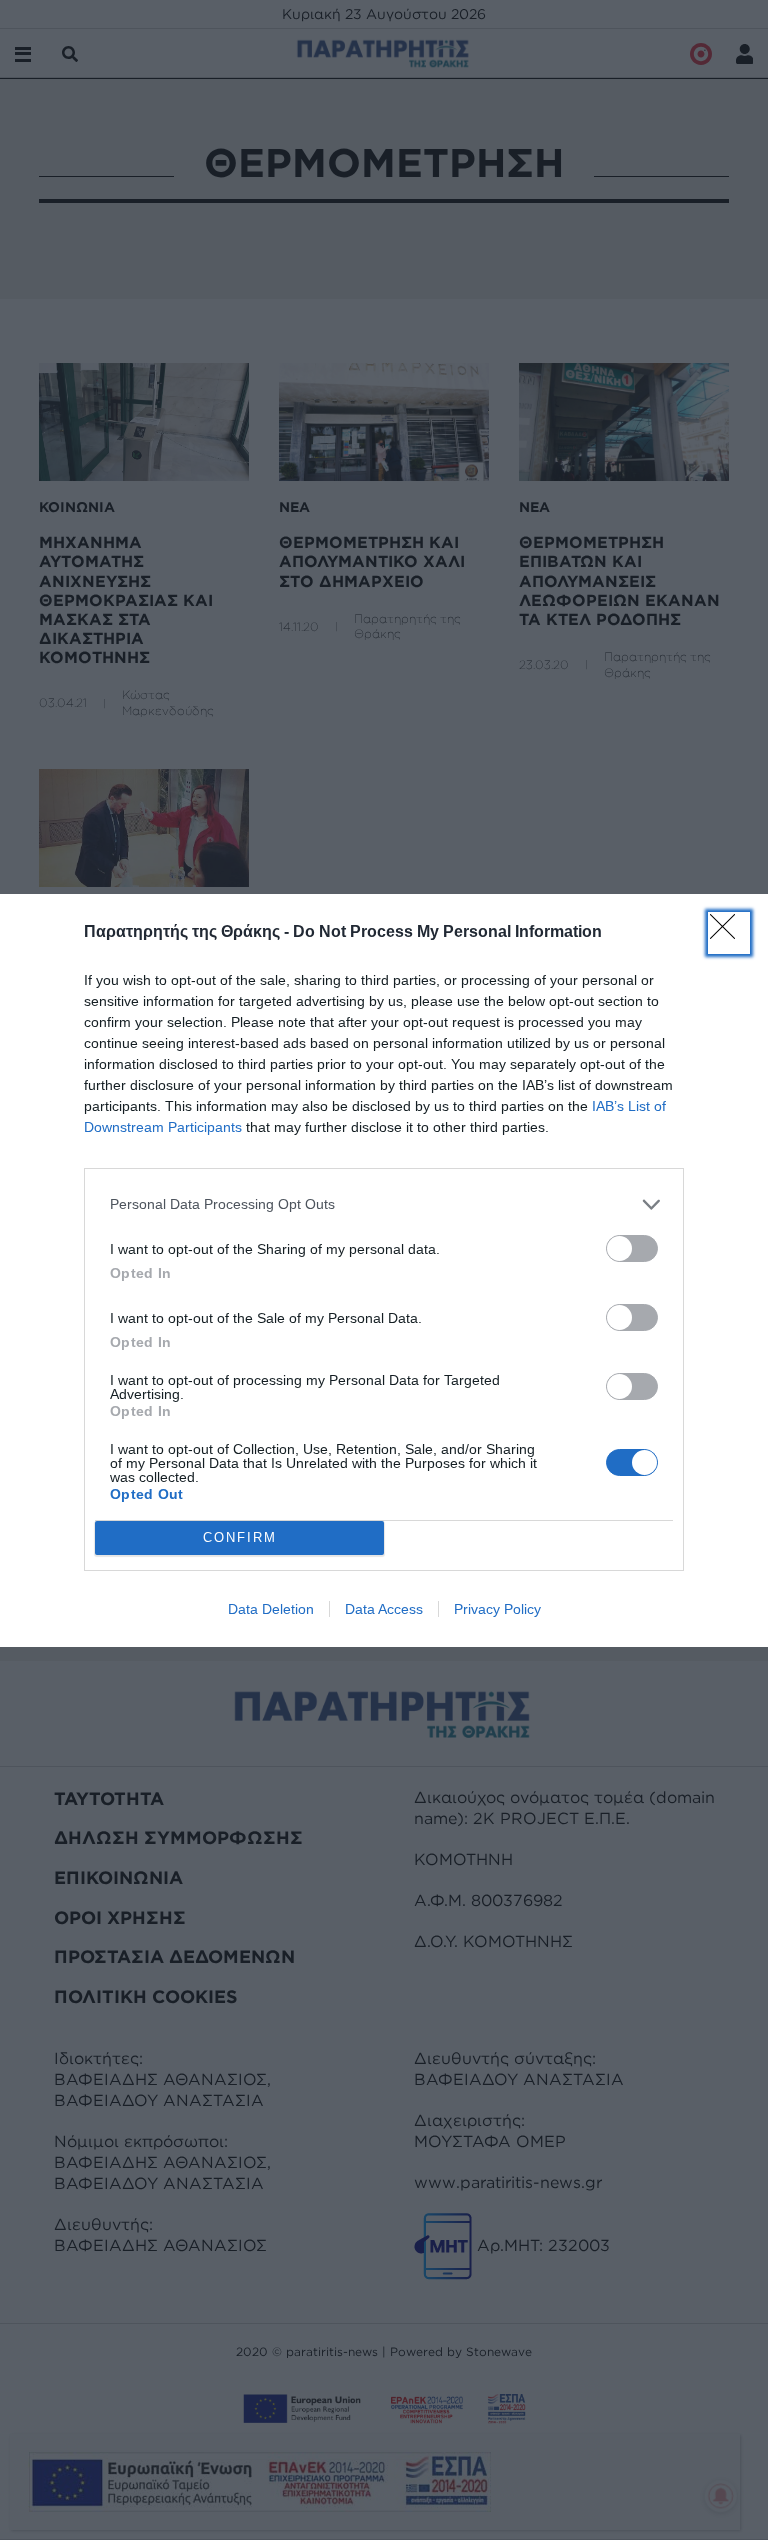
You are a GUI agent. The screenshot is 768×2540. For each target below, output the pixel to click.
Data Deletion (271, 1609)
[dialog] (384, 1270)
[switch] (632, 1248)
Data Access (384, 1609)
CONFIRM (240, 1537)
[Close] (729, 933)
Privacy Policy (497, 1609)
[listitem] (384, 1204)
